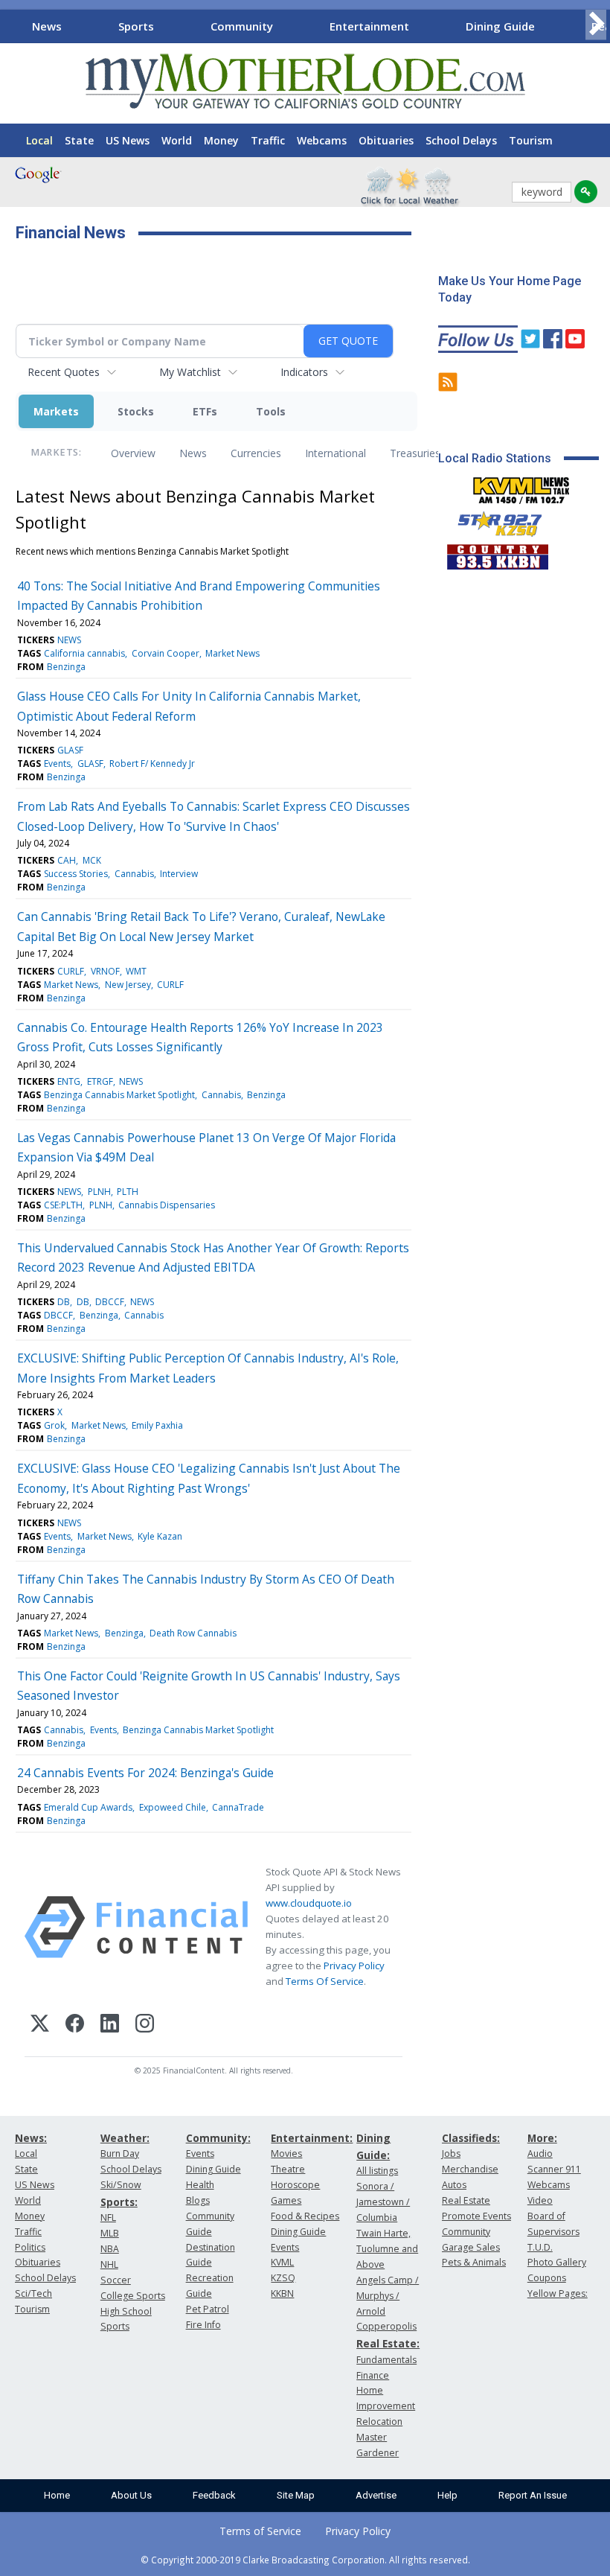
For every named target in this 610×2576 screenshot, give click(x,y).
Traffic (268, 140)
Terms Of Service (325, 1981)
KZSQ (283, 2278)
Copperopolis (386, 2326)
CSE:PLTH (63, 1205)
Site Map (296, 2495)
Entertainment (369, 26)
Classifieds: (471, 2138)
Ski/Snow (121, 2185)
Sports (136, 26)
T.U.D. (540, 2247)
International (335, 453)
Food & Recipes (305, 2216)
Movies (286, 2153)
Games (286, 2200)
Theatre (288, 2169)
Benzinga (66, 667)
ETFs (205, 411)
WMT (136, 971)
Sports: (119, 2202)
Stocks (136, 411)
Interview (179, 874)
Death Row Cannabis (193, 1633)
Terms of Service (260, 2531)
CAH (67, 860)
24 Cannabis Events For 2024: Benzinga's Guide (145, 1773)
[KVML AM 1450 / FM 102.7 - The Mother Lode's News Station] (521, 486)
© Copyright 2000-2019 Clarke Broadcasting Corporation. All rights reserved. (305, 2560)
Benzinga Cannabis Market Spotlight (119, 1095)
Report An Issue (533, 2495)
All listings (377, 2171)
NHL (109, 2264)
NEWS (69, 640)
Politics (30, 2247)
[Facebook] (75, 2025)
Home (57, 2495)
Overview (133, 453)
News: (31, 2138)
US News (128, 140)
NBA (110, 2249)
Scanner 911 (554, 2169)
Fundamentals (386, 2360)
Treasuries (415, 453)
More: (542, 2138)
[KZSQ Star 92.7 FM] (493, 520)
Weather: (125, 2138)
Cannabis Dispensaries (167, 1205)
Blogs (198, 2200)
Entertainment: (312, 2138)
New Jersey (128, 985)
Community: (218, 2138)
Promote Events (476, 2216)
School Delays (461, 140)
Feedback (214, 2495)
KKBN (282, 2293)
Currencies (256, 453)
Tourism (531, 140)
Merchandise (470, 2169)
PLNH (99, 1192)
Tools (271, 411)
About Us (131, 2495)
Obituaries (386, 140)
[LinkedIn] (110, 2025)
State (79, 140)
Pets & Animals (474, 2262)
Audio (540, 2153)
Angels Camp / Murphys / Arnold (388, 2296)
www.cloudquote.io (309, 1903)
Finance (373, 2375)
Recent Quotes (64, 372)
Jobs (451, 2153)
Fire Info (203, 2325)
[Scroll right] (596, 24)
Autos (454, 2185)
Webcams (322, 140)
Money (221, 140)
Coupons (547, 2278)
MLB (110, 2233)
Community (242, 26)
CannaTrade (238, 1807)
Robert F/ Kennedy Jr (152, 763)
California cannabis (84, 653)
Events (57, 763)
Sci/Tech (33, 2293)
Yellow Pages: (558, 2293)
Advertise (376, 2495)
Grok (54, 1425)
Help (447, 2495)
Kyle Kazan (160, 1536)
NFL (108, 2218)
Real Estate (466, 2200)
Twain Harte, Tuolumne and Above (387, 2249)
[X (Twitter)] (40, 2025)
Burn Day (120, 2153)
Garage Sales (471, 2247)
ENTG (69, 1081)
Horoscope (295, 2185)
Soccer (116, 2280)
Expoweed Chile (173, 1807)
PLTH (128, 1192)
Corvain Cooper (166, 653)
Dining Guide (500, 26)
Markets (56, 411)
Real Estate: (388, 2343)
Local (39, 140)
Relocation (379, 2422)
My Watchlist (190, 372)
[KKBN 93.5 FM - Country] (497, 553)
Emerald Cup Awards (88, 1807)
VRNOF (105, 971)
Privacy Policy (354, 1966)
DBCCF (110, 1302)
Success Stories (76, 874)
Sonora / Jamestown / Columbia (383, 2202)
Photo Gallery (557, 2262)
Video (540, 2200)
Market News (232, 653)
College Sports (133, 2296)
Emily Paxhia (157, 1425)
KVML (282, 2262)
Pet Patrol (208, 2309)
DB (64, 1302)
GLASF (70, 750)
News (47, 26)
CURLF (71, 971)
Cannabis (134, 874)
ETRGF (100, 1081)
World (177, 140)
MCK (92, 860)
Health (200, 2185)
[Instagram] (145, 2025)
